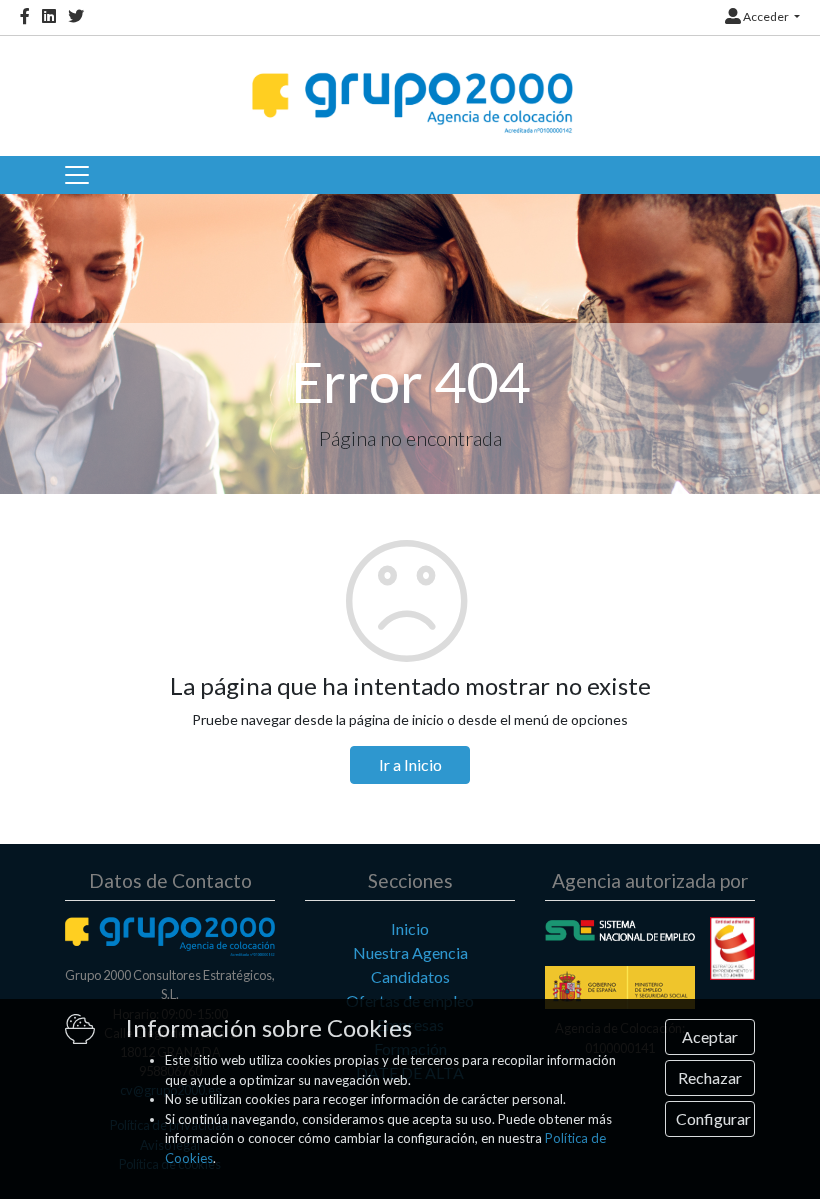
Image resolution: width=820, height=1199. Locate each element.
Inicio (410, 928)
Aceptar (710, 1036)
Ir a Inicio (410, 764)
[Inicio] (409, 85)
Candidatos (410, 976)
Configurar (713, 1118)
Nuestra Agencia (410, 952)
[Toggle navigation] (77, 175)
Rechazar (710, 1077)
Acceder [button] (766, 16)
